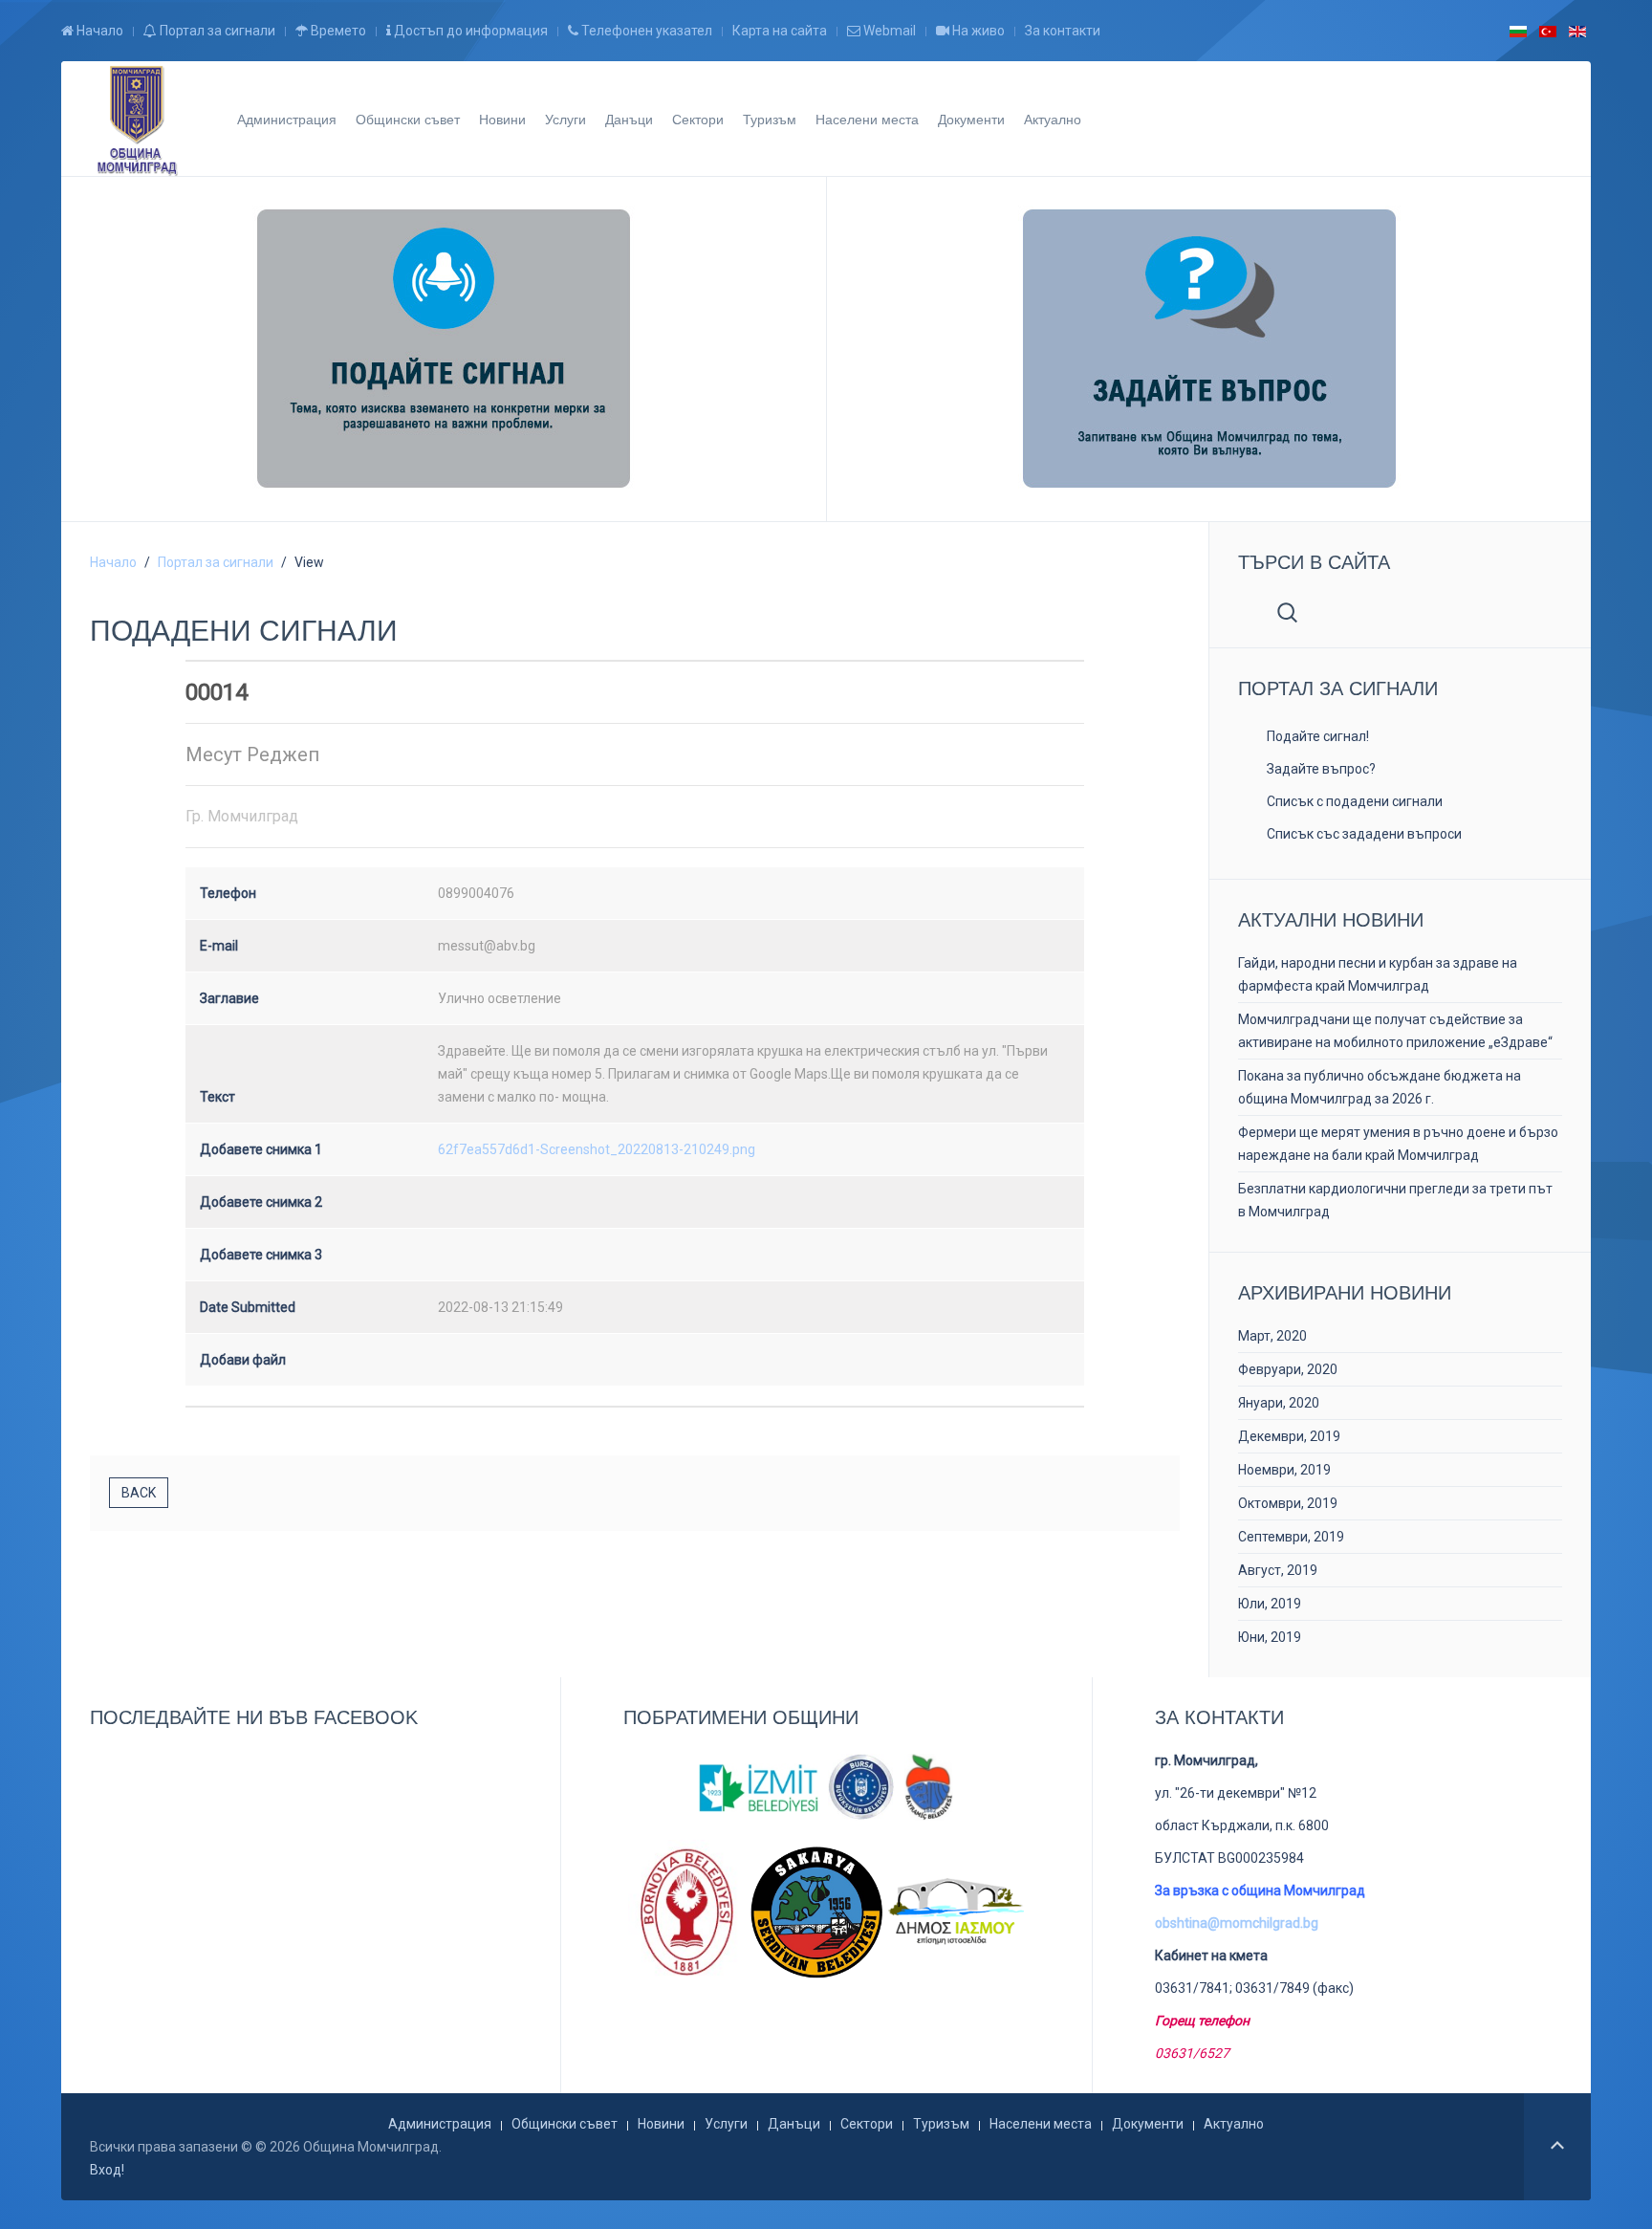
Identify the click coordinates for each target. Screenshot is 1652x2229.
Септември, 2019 (1291, 1537)
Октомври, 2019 (1288, 1503)
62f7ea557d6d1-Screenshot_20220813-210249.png (597, 1149)
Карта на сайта (780, 31)
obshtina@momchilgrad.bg (1237, 1923)
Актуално (1053, 119)
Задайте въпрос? (1321, 769)
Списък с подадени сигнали (1355, 801)
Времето (337, 31)
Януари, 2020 (1279, 1403)
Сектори (698, 119)
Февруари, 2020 (1288, 1369)
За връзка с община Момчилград (1260, 1890)
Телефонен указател (645, 31)
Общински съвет (408, 119)
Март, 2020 (1272, 1336)
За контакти (1063, 31)
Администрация (287, 119)
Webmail (888, 31)
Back (139, 1493)
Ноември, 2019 (1284, 1470)
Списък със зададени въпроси (1364, 834)
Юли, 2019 (1270, 1604)
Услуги (565, 119)
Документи (971, 119)
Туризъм (770, 119)
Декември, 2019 (1289, 1436)
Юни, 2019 (1270, 1637)
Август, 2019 (1278, 1570)
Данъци (629, 119)
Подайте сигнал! (1318, 736)
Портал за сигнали (216, 31)
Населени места (867, 119)
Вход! (107, 2170)
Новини (502, 119)
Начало (98, 31)
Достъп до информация (469, 31)
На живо (977, 31)
